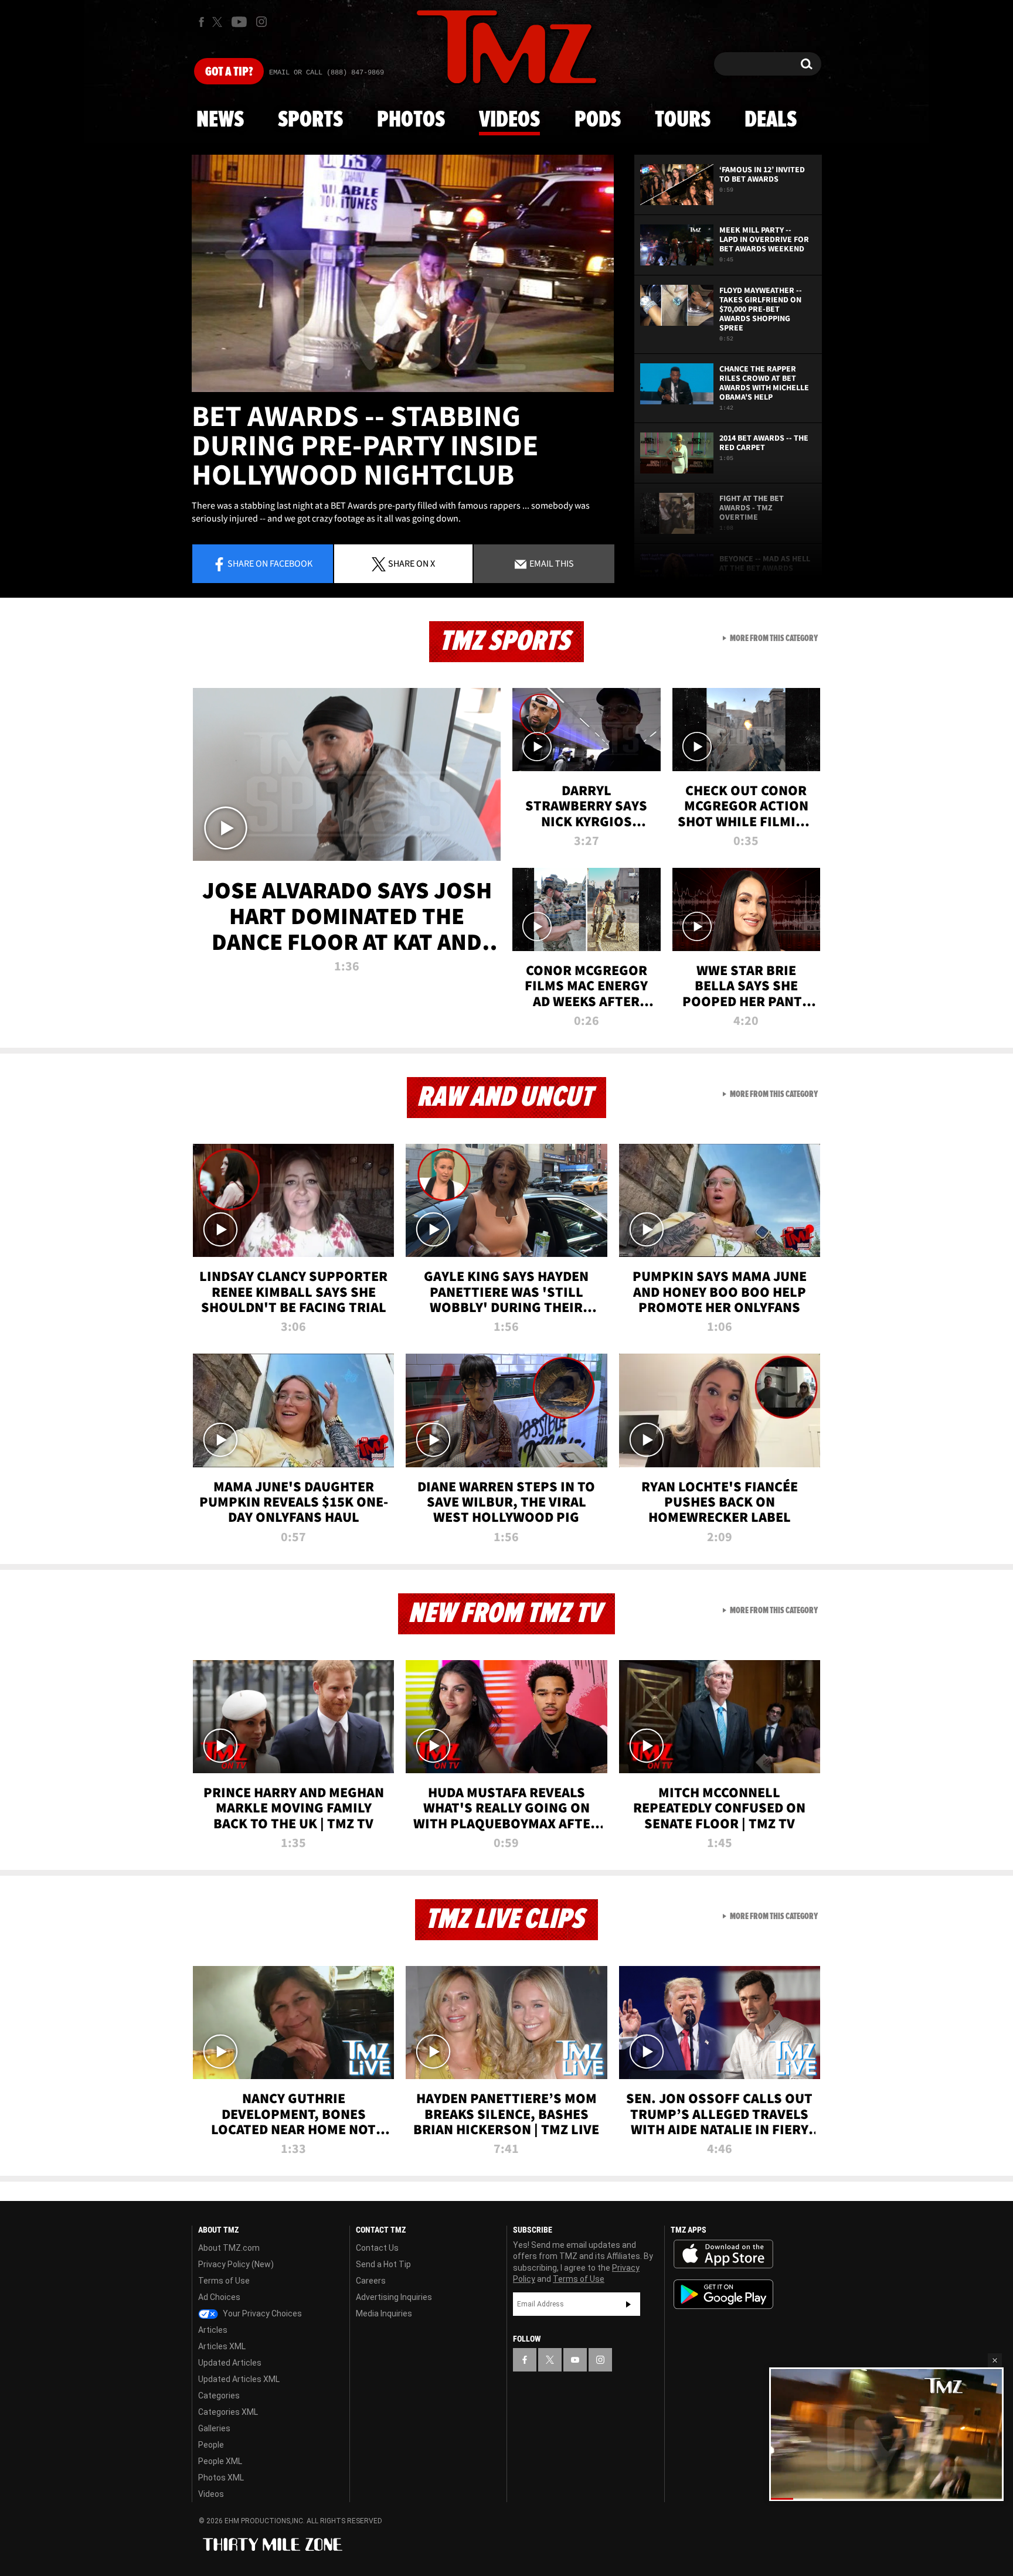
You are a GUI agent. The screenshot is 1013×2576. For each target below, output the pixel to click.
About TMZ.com (229, 2248)
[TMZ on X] (219, 22)
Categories (219, 2396)
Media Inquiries (384, 2313)
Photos (411, 120)
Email (551, 563)
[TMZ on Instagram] (261, 22)
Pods (598, 120)
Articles (213, 2330)
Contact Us (377, 2248)
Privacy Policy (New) (236, 2264)
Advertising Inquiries (394, 2297)
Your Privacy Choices (261, 2313)
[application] (403, 273)
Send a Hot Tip (383, 2264)
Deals (771, 120)
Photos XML (221, 2478)
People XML (220, 2461)
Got (229, 72)
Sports (310, 120)
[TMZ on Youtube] (239, 22)
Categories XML (228, 2412)
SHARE (412, 563)
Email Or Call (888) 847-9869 (327, 73)
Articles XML (222, 2346)
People (211, 2445)
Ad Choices (219, 2297)
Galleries (214, 2428)
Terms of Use (224, 2281)
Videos (509, 120)
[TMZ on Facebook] (201, 22)
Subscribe (628, 2304)
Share (270, 563)
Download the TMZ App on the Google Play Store (723, 2294)
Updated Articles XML (239, 2379)
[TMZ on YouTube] (575, 2360)
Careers (371, 2281)
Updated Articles (230, 2363)
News (220, 120)
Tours (683, 120)
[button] (995, 2360)
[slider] (886, 2498)
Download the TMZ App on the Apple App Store (723, 2254)
